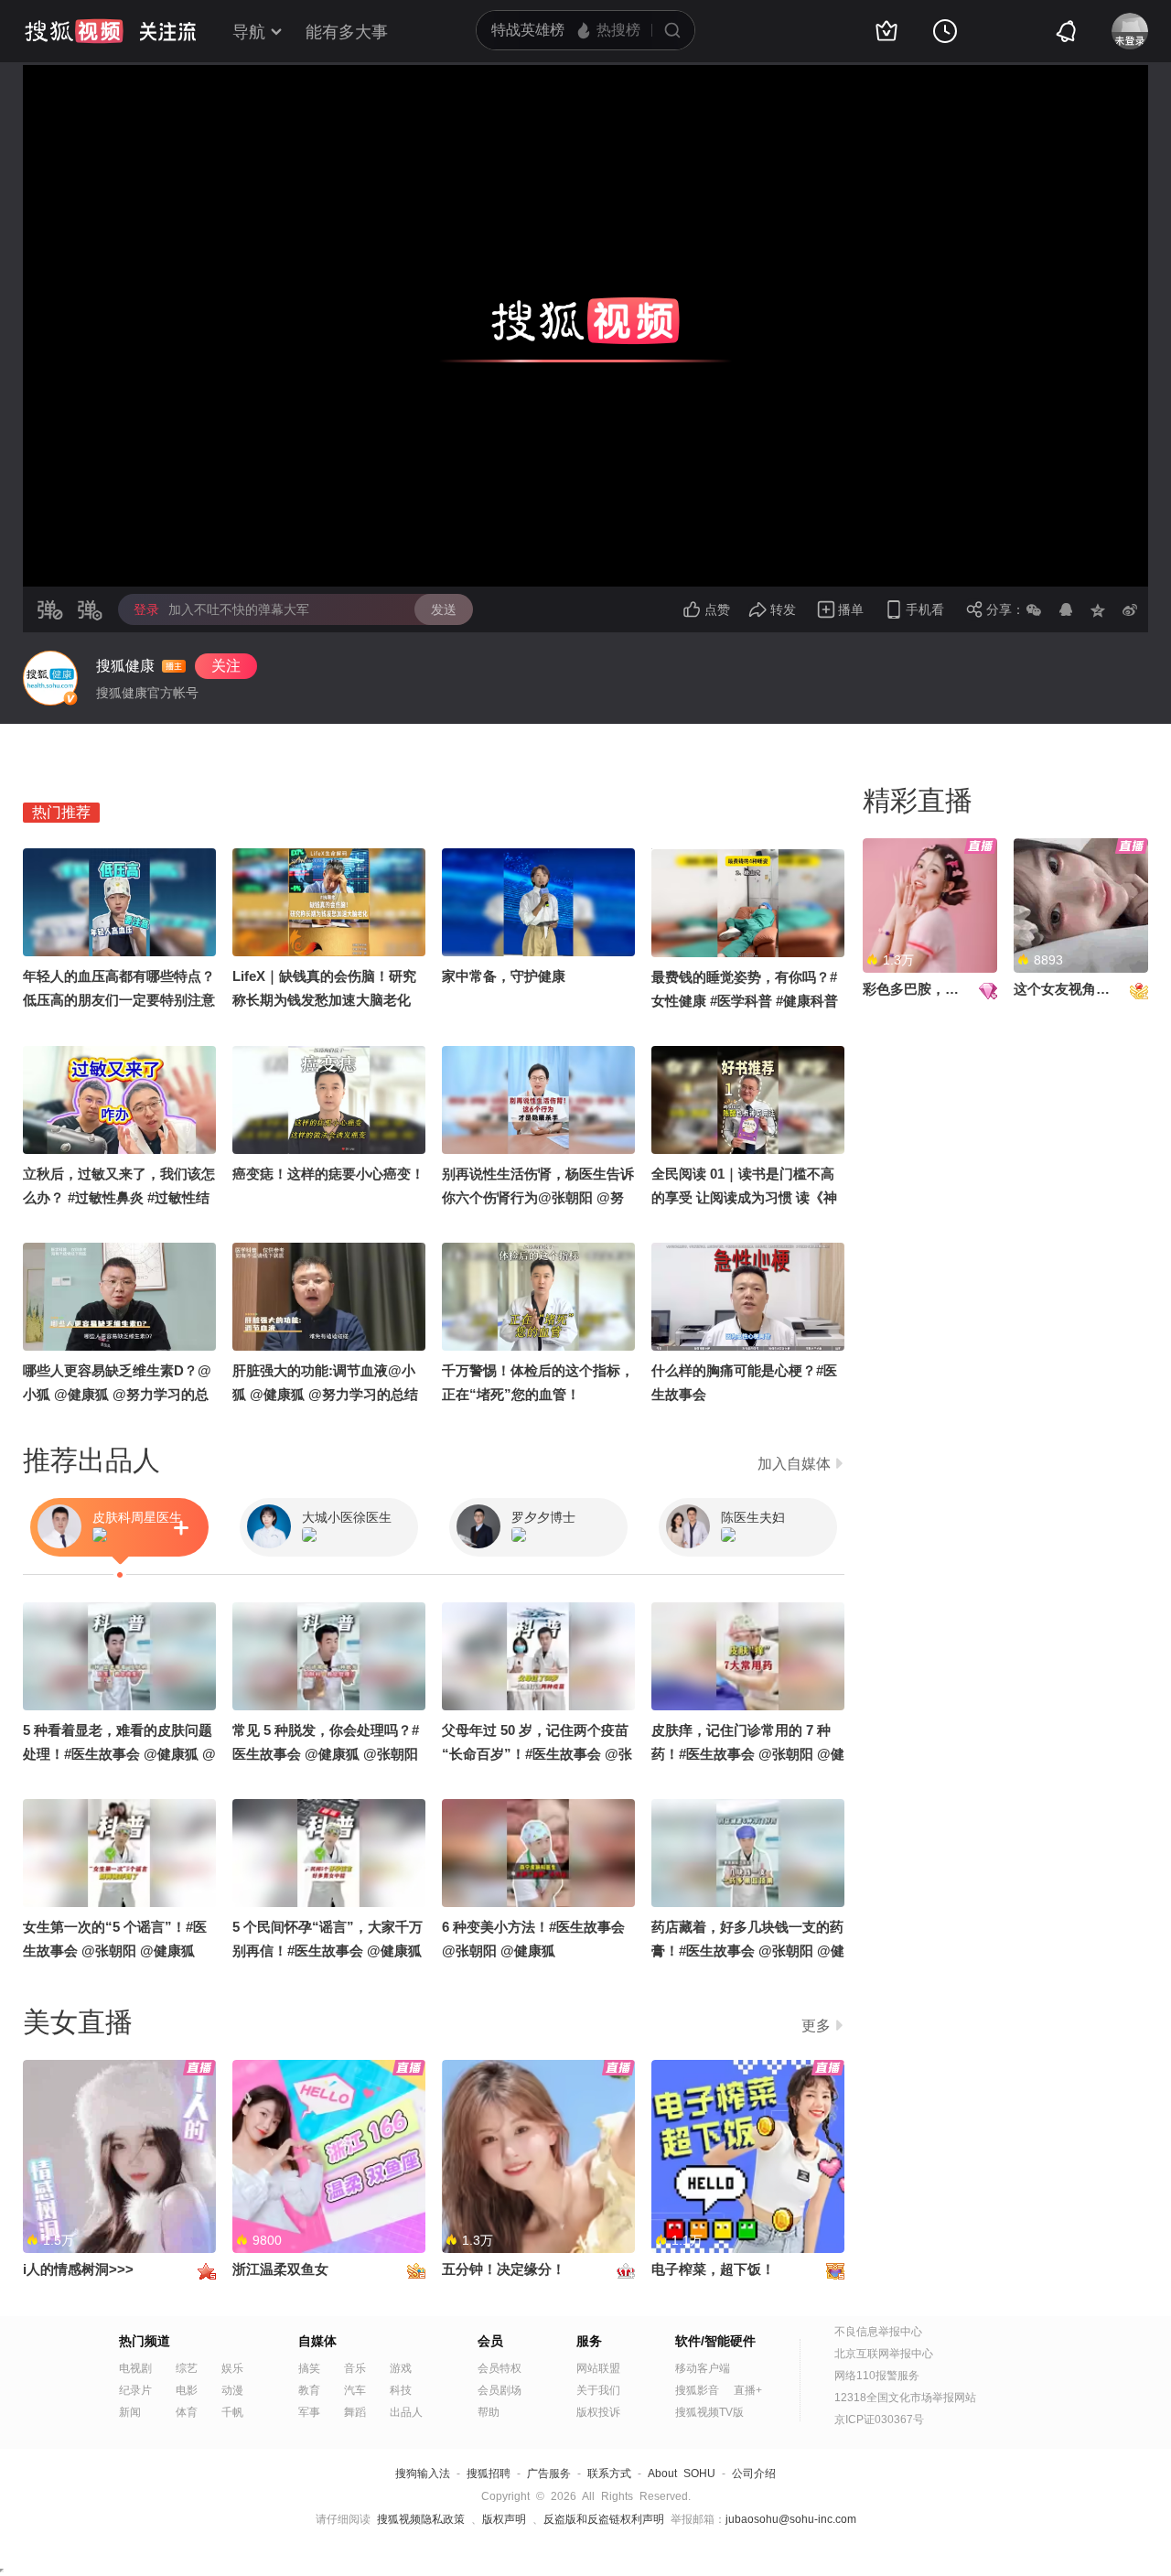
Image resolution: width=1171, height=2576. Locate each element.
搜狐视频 (74, 31)
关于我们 (598, 2390)
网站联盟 (598, 2368)
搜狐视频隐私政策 (421, 2519)
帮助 (489, 2412)
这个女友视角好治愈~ (1080, 989)
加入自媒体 (794, 1464)
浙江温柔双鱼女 (280, 2269)
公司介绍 (754, 2474)
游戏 (401, 2368)
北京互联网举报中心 (884, 2354)
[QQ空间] (1098, 609)
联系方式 (609, 2474)
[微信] (1034, 609)
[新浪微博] (1130, 609)
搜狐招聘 (489, 2474)
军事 (309, 2412)
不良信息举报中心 (878, 2332)
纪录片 (135, 2390)
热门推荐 (61, 812)
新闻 (130, 2412)
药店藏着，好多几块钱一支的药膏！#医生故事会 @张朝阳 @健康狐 (748, 1951)
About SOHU (682, 2474)
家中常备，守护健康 (504, 976)
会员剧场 (500, 2390)
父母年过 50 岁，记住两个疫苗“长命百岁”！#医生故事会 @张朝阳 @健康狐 (537, 1754)
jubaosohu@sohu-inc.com (791, 2519)
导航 (249, 32)
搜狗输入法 (423, 2474)
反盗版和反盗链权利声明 (604, 2519)
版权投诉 (598, 2412)
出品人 (406, 2412)
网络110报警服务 (877, 2376)
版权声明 (504, 2519)
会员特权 (500, 2368)
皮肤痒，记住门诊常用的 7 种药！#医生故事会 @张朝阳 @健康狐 (748, 1754)
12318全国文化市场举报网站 (905, 2398)
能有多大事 (347, 32)
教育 (309, 2390)
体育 (187, 2412)
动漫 (232, 2390)
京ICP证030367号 (879, 2420)
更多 (816, 2026)
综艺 (187, 2368)
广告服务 (549, 2474)
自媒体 (317, 2341)
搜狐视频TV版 (709, 2412)
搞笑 (309, 2368)
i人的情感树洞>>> (78, 2269)
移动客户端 (703, 2368)
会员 (490, 2341)
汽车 (355, 2390)
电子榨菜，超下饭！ (713, 2269)
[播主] (50, 678)
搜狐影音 (697, 2390)
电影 (187, 2390)
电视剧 (135, 2368)
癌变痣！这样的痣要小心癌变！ (328, 1174)
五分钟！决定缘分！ (504, 2269)
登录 (146, 609)
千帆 (232, 2412)
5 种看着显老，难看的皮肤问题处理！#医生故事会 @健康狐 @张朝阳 (119, 1754)
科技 (401, 2390)
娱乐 (232, 2368)
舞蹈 (355, 2412)
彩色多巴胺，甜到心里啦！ (945, 989)
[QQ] (1066, 609)
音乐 (355, 2368)
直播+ (748, 2390)
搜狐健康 (125, 666)
